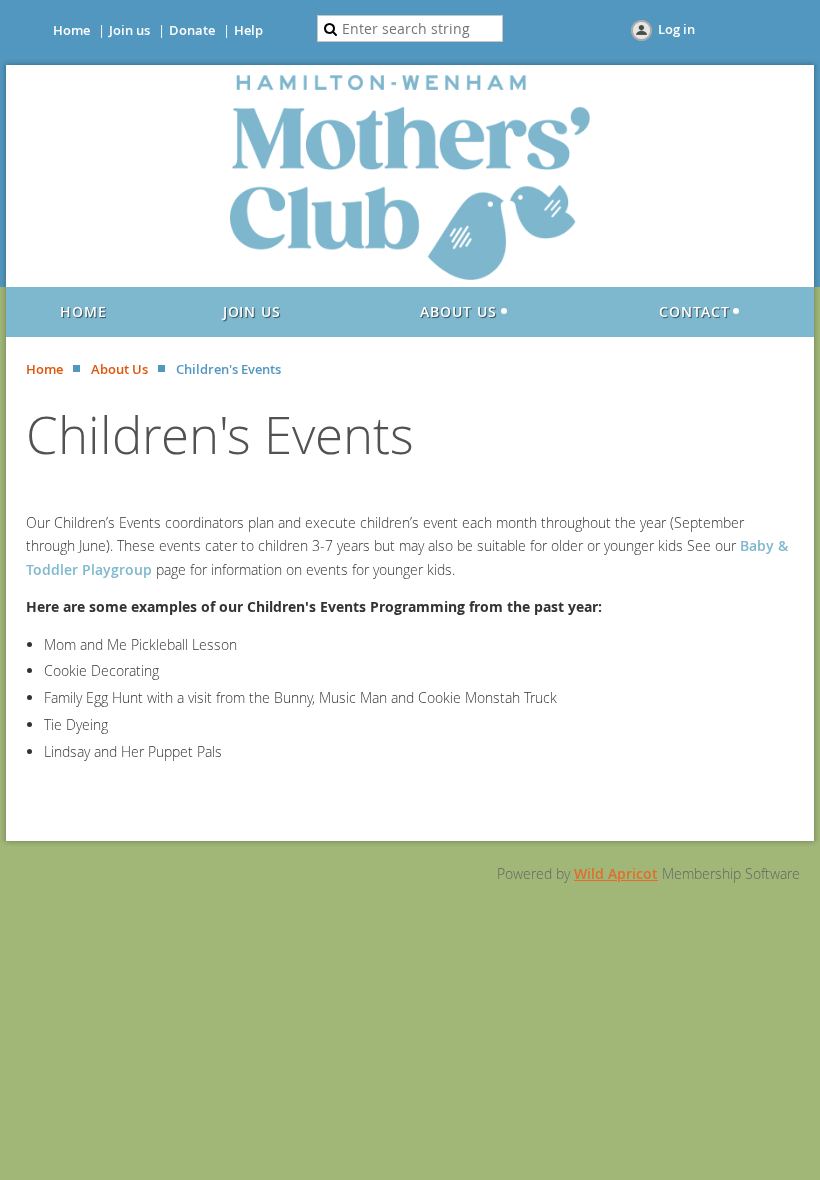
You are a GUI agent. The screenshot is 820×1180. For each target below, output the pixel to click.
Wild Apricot (616, 873)
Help (248, 30)
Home (71, 30)
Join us (129, 30)
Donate (192, 30)
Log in (676, 29)
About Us (119, 369)
